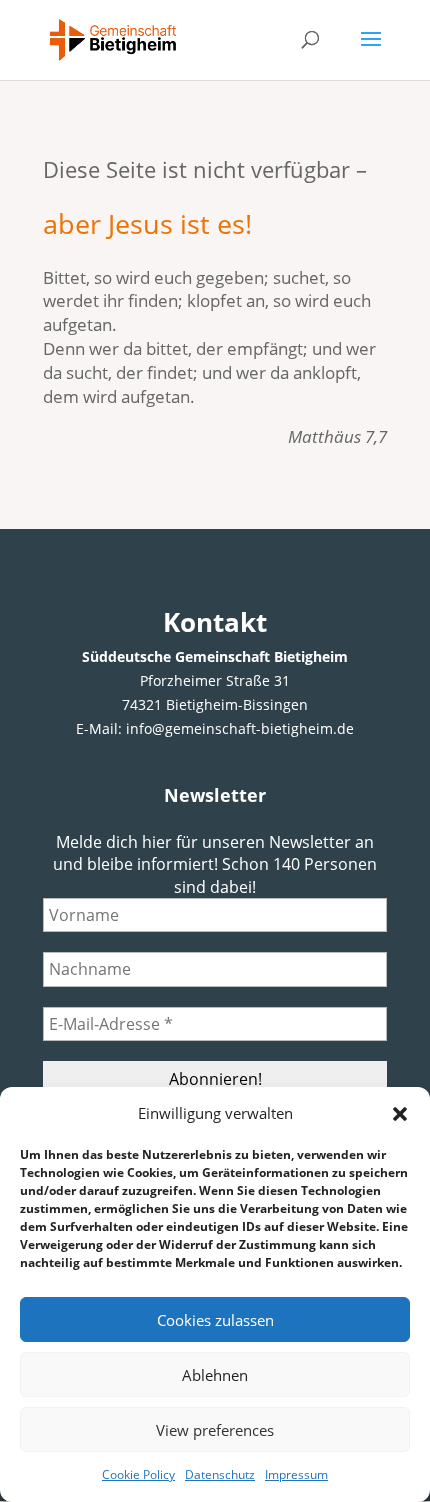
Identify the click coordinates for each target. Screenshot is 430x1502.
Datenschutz (220, 1474)
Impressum (296, 1474)
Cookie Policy (138, 1474)
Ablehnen (215, 1375)
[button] (400, 1114)
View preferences (215, 1430)
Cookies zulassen (215, 1320)
